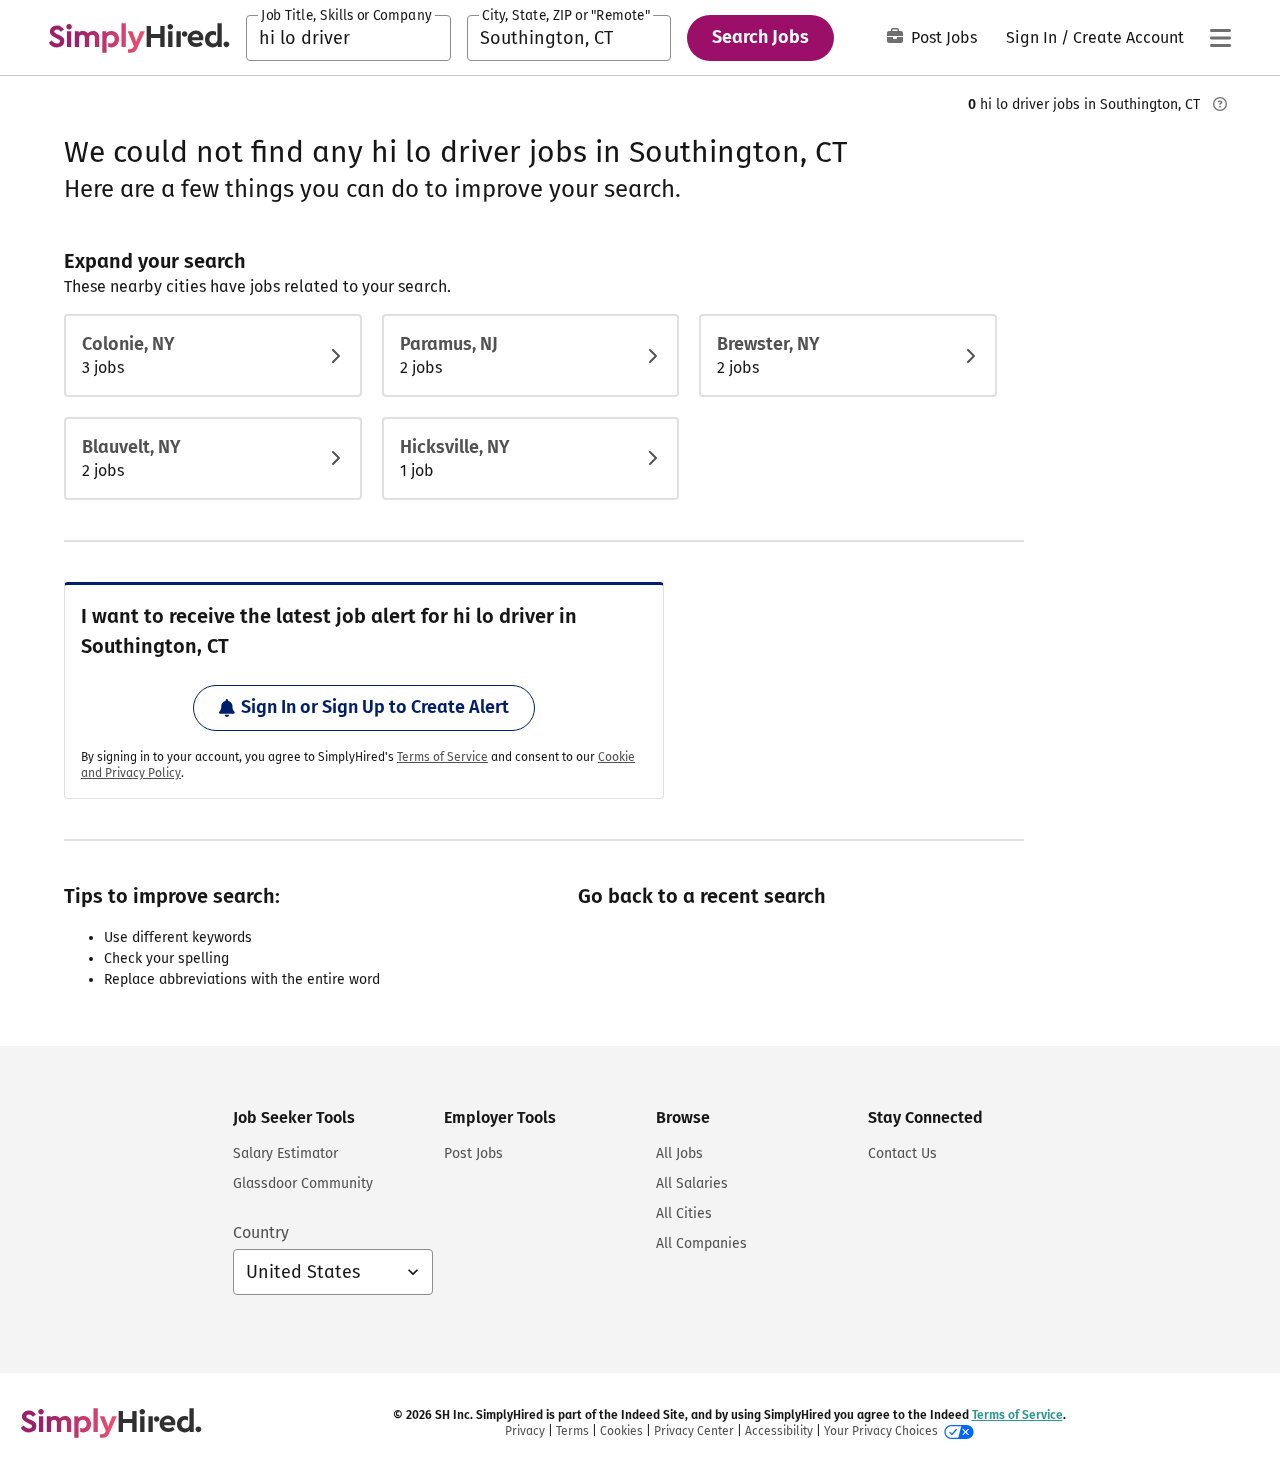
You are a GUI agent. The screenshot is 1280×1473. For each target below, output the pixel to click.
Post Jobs (944, 37)
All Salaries (692, 1183)
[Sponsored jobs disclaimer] (1220, 104)
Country (261, 1232)
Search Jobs (760, 37)
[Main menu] (1220, 38)
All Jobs (679, 1153)
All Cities (684, 1213)
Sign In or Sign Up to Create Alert (375, 707)
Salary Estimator (285, 1153)
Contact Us (902, 1153)
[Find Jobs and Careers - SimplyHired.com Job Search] (139, 38)
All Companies (701, 1243)
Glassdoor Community (303, 1183)
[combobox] (348, 38)
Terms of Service (442, 757)
